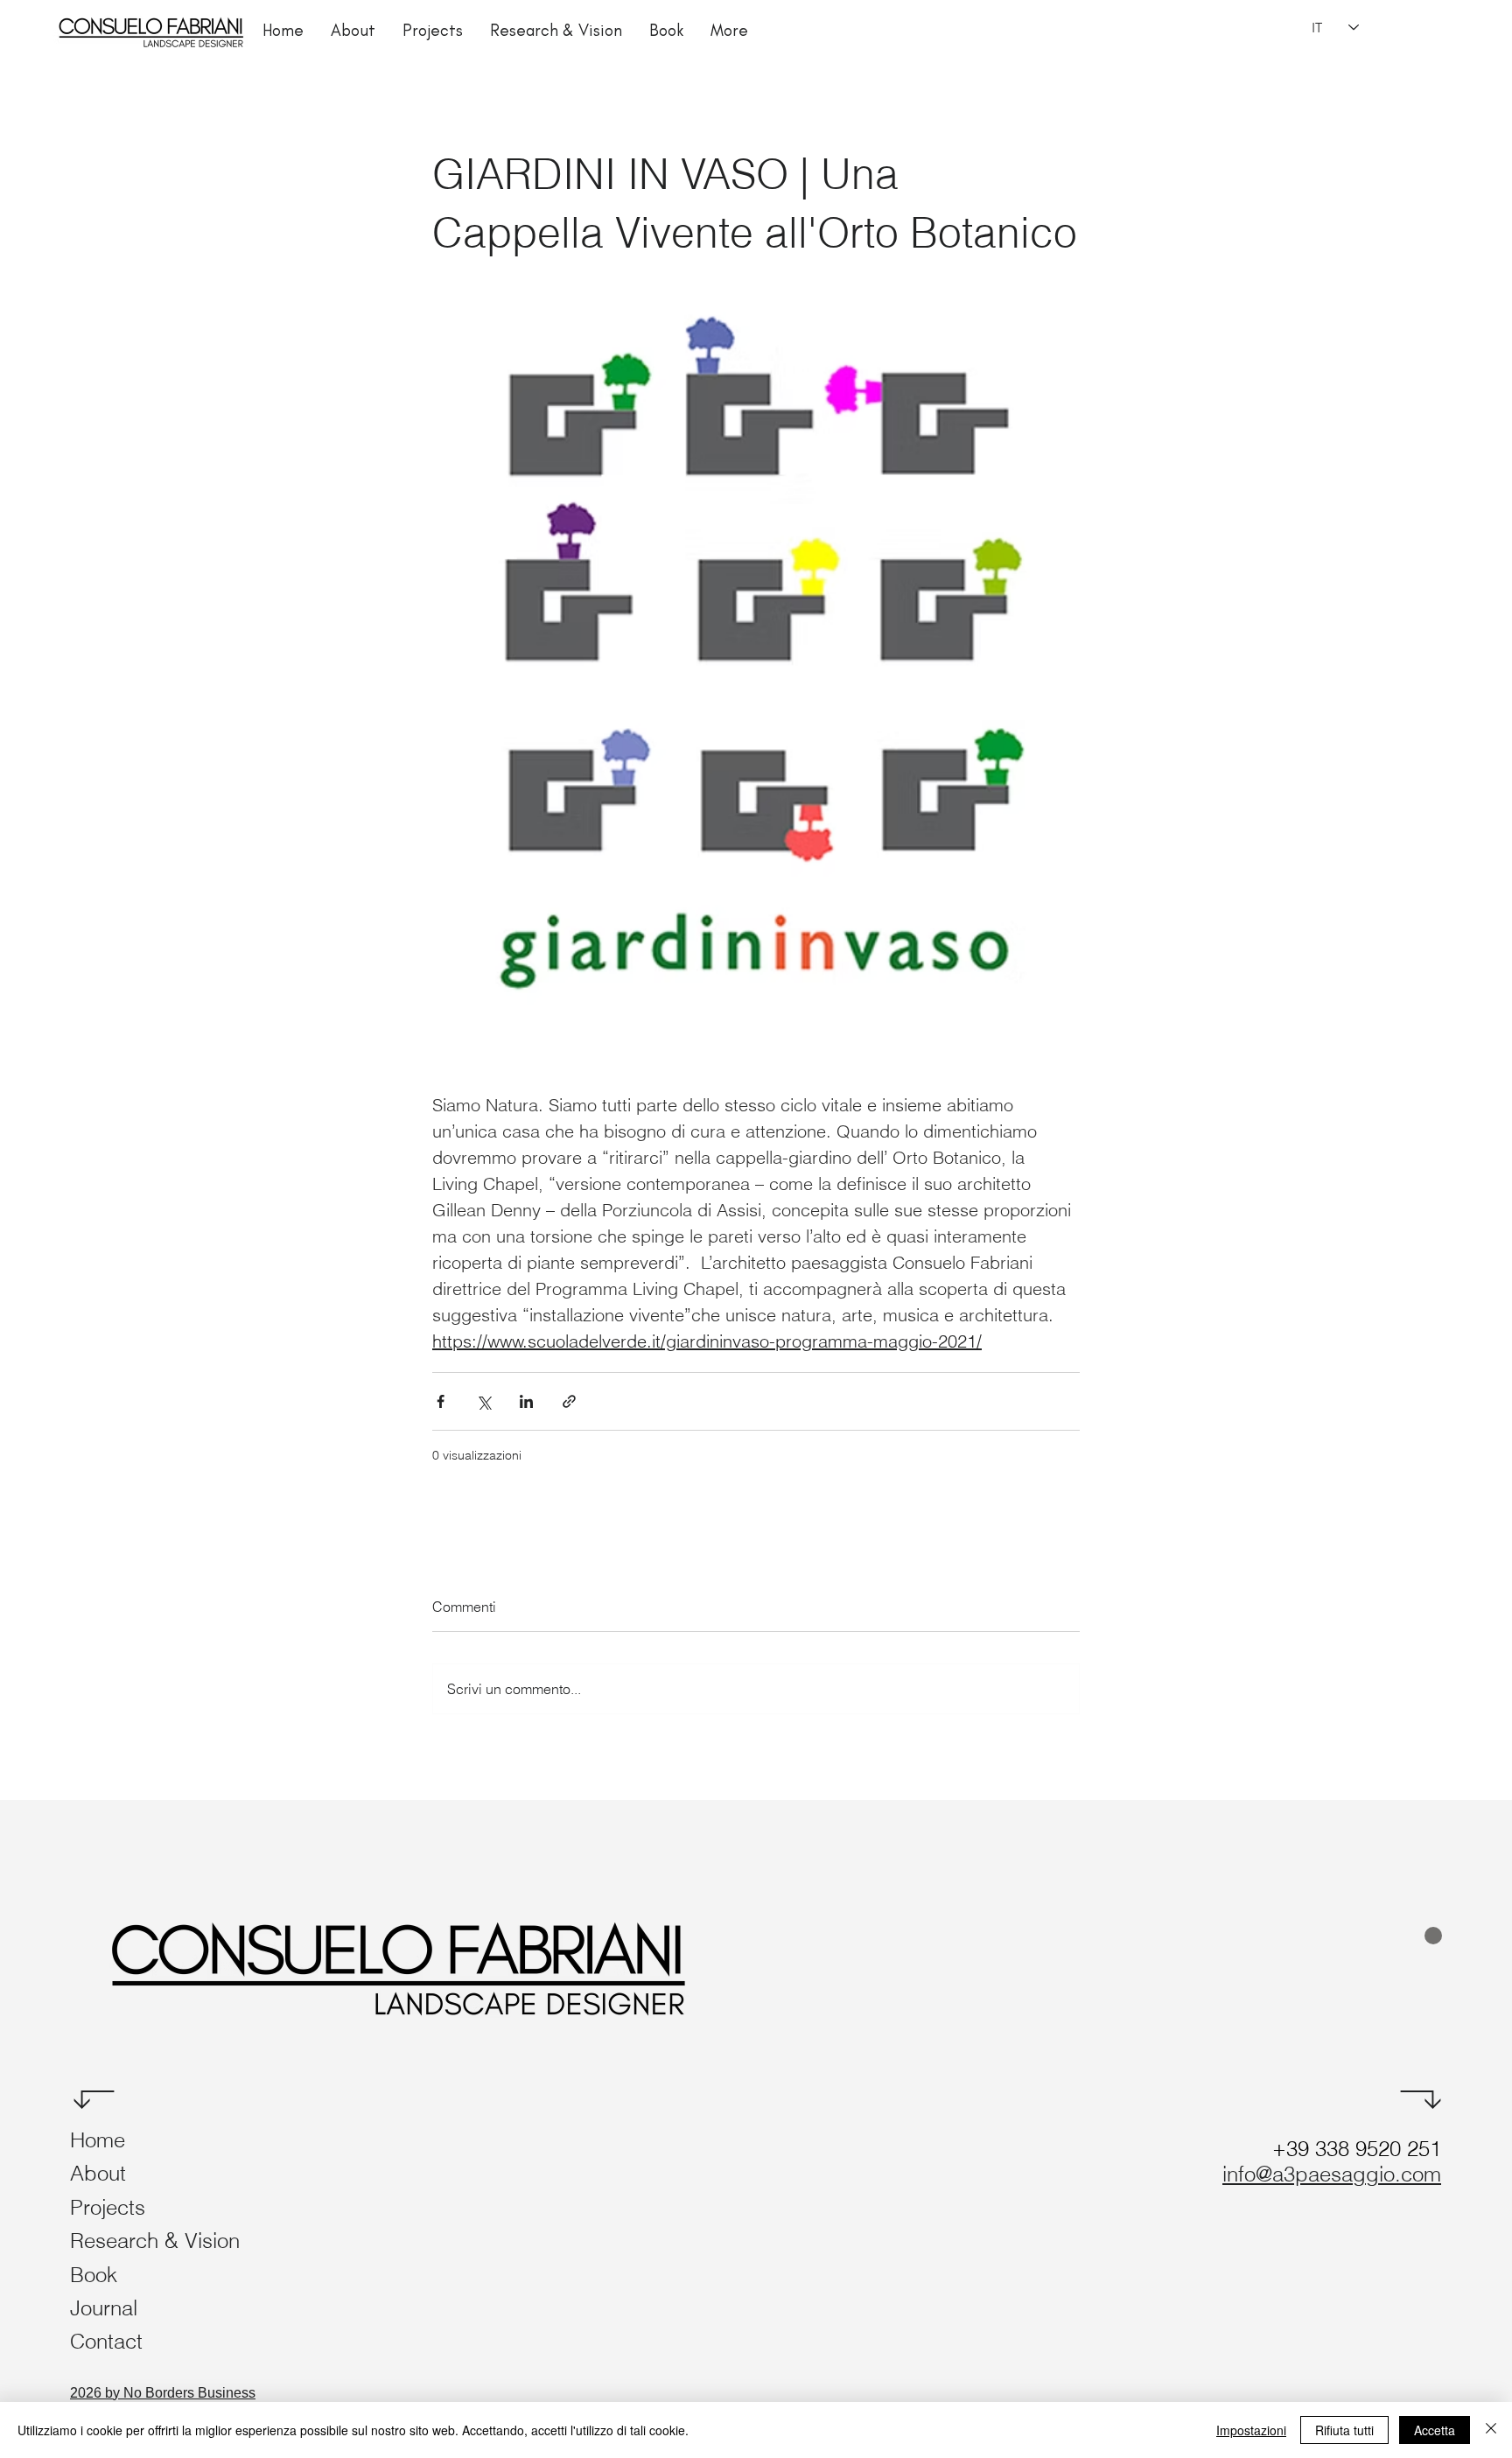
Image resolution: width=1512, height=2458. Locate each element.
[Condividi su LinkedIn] (526, 1401)
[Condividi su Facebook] (441, 1401)
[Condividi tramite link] (569, 1401)
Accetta (1435, 2430)
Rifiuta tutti (1344, 2430)
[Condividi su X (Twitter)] (483, 1401)
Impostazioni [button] (1251, 2430)
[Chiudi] (1491, 2430)
